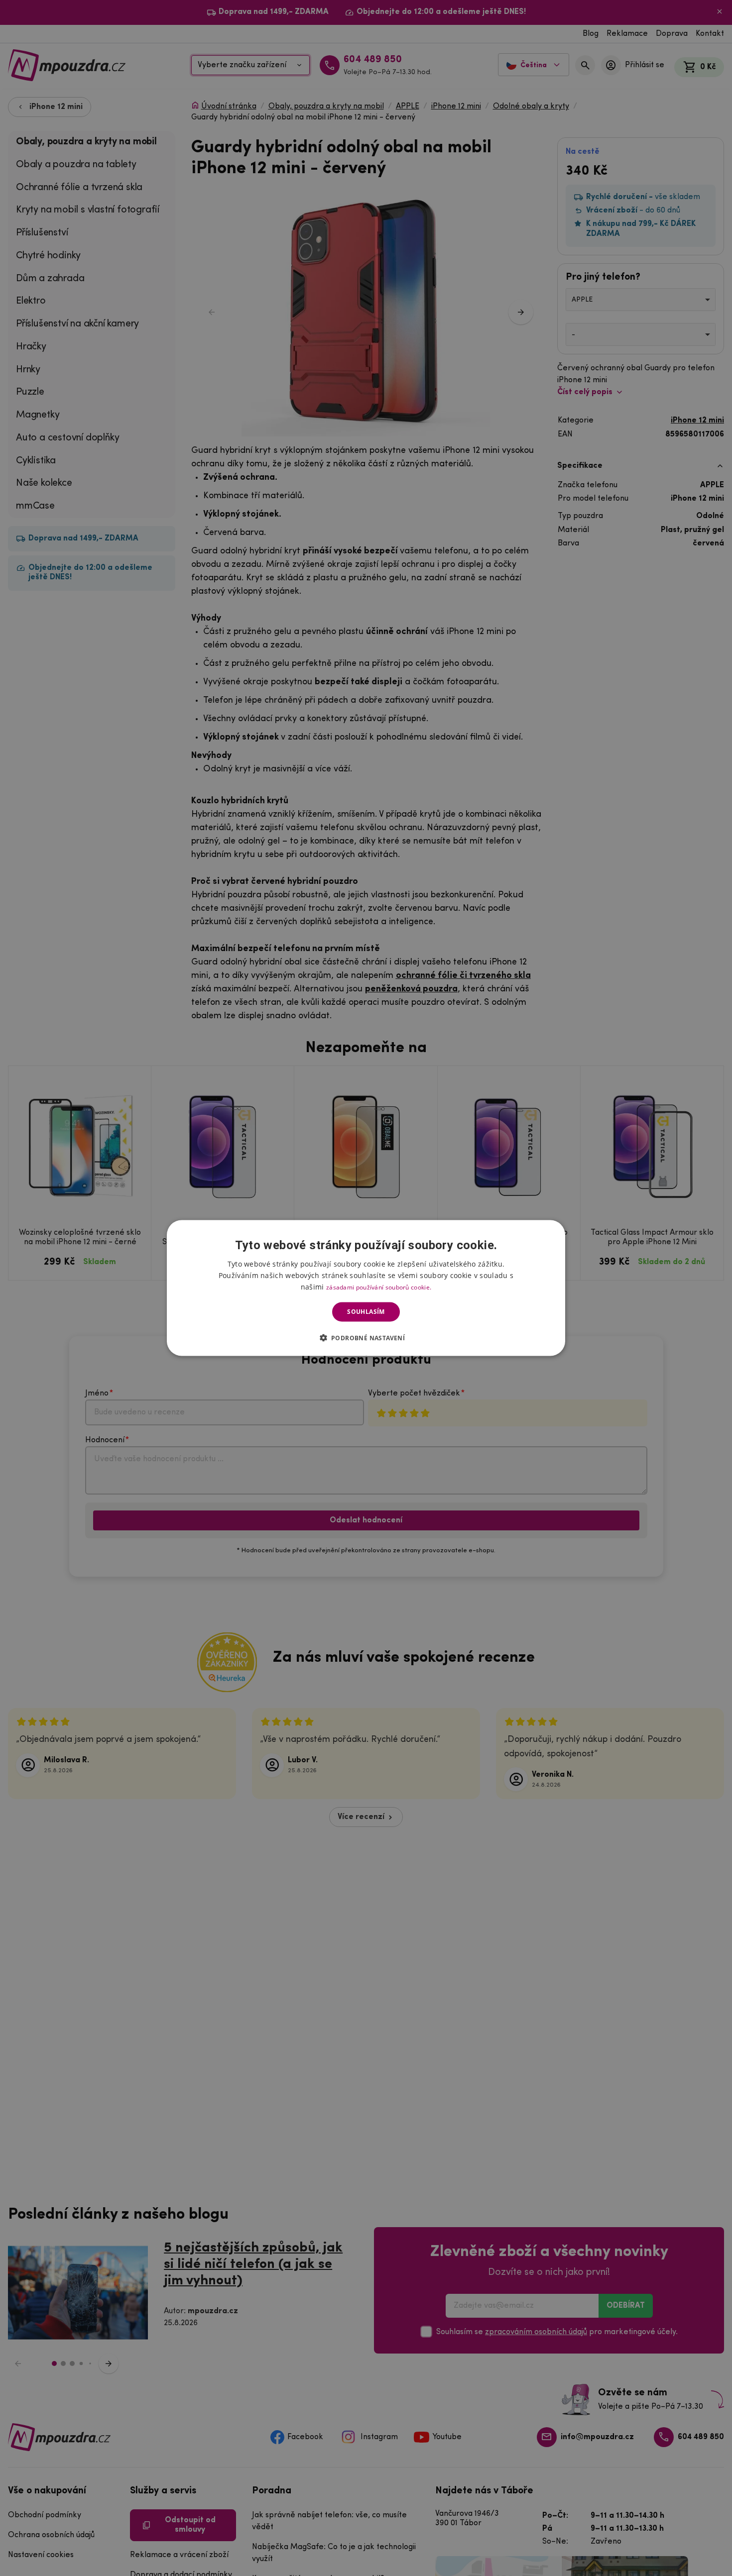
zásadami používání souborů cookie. (379, 1287)
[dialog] (366, 1288)
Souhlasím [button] (366, 1312)
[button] (366, 1337)
